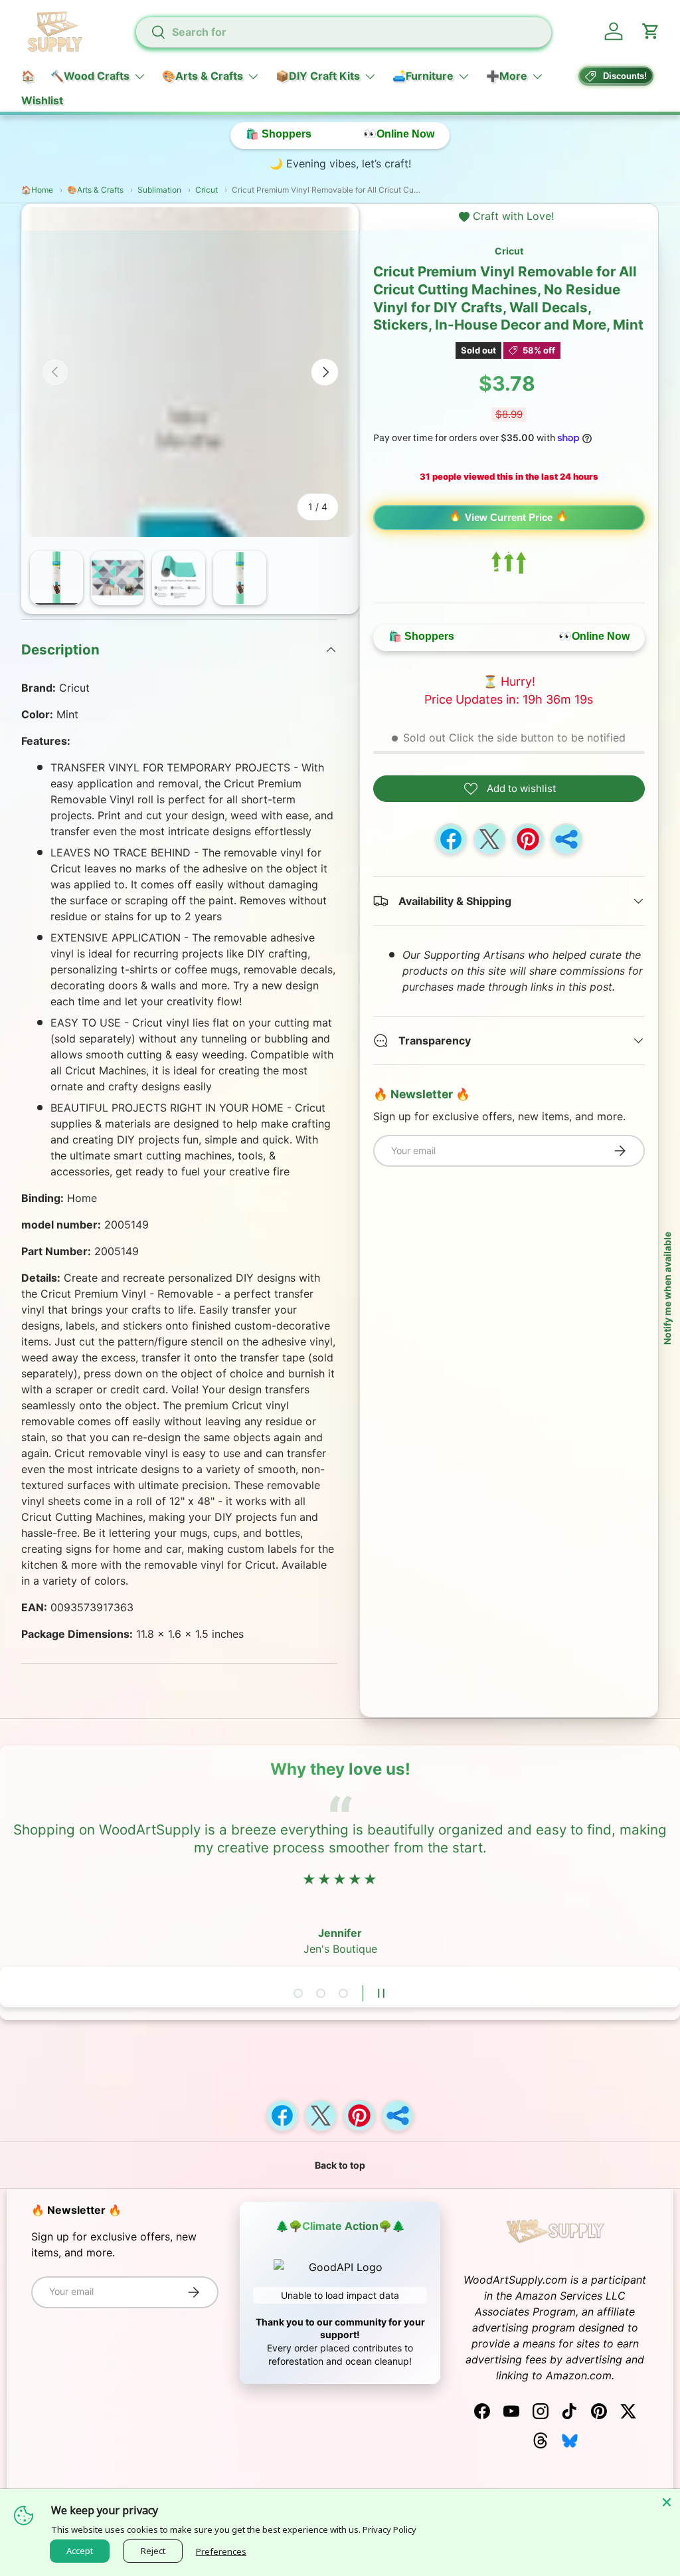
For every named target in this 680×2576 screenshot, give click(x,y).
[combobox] (344, 32)
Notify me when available (667, 1288)
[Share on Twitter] (489, 839)
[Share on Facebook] (451, 839)
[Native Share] (566, 839)
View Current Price (509, 517)
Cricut (509, 251)
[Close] (667, 2502)
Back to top (340, 2165)
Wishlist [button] (42, 100)
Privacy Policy (389, 2529)
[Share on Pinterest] (528, 839)
